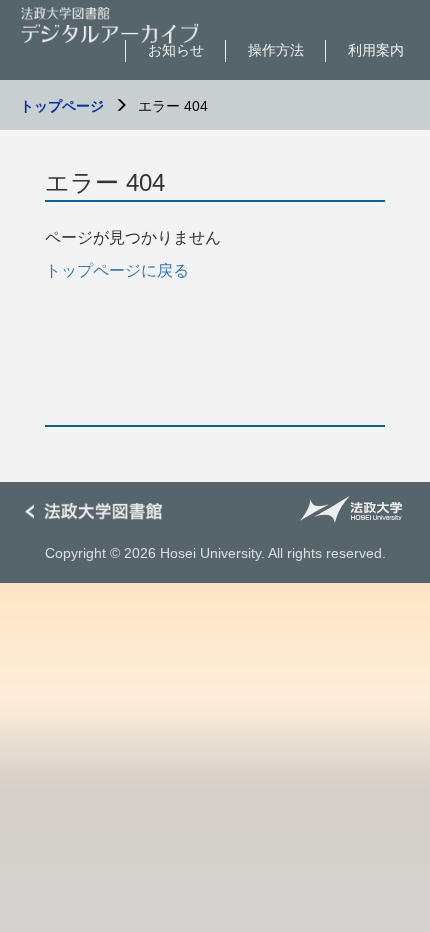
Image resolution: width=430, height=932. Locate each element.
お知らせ (176, 50)
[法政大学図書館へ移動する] (100, 512)
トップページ (62, 106)
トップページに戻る (117, 270)
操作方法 (276, 50)
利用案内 (376, 50)
